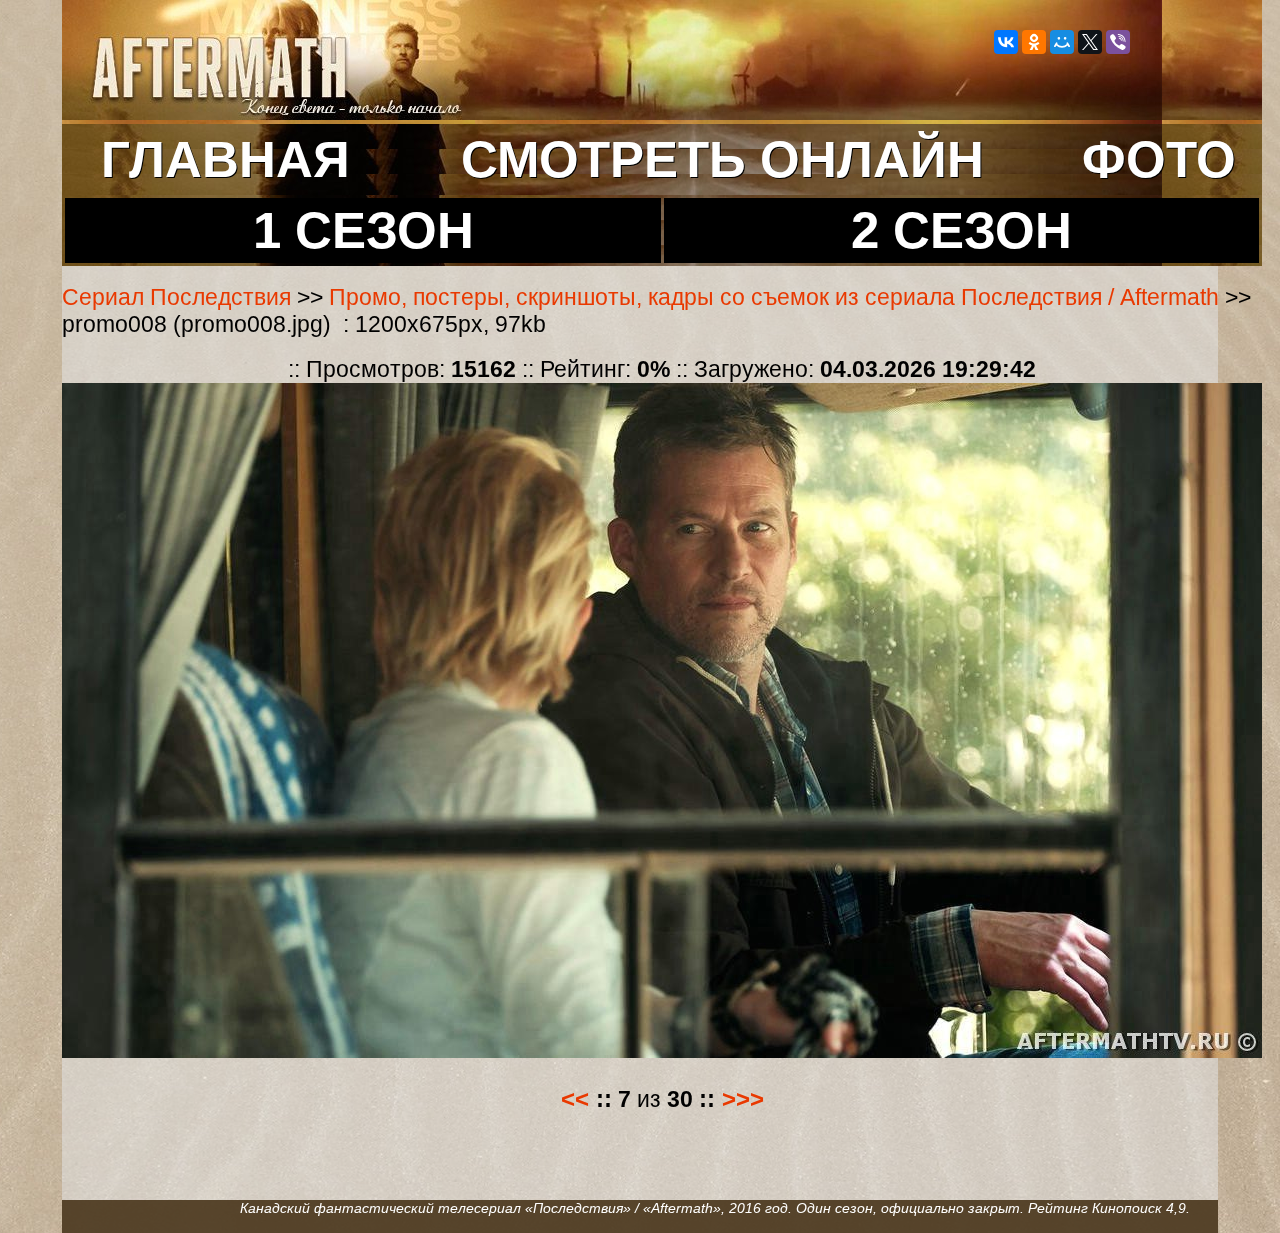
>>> (743, 1099)
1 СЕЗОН (363, 230)
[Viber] (1118, 42)
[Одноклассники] (1034, 42)
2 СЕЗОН (961, 230)
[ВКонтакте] (1006, 42)
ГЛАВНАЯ (225, 159)
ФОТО (1159, 159)
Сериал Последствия (176, 297)
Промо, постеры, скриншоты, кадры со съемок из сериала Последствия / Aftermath (774, 297)
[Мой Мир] (1062, 42)
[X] (1090, 42)
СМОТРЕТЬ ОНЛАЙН (722, 159)
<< (575, 1099)
